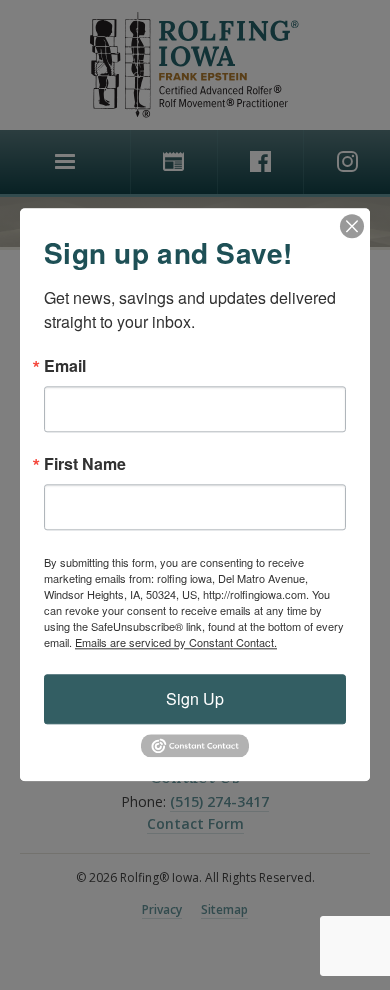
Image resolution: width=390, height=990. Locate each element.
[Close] (352, 226)
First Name (85, 464)
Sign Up (195, 698)
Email (65, 366)
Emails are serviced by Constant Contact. (176, 642)
